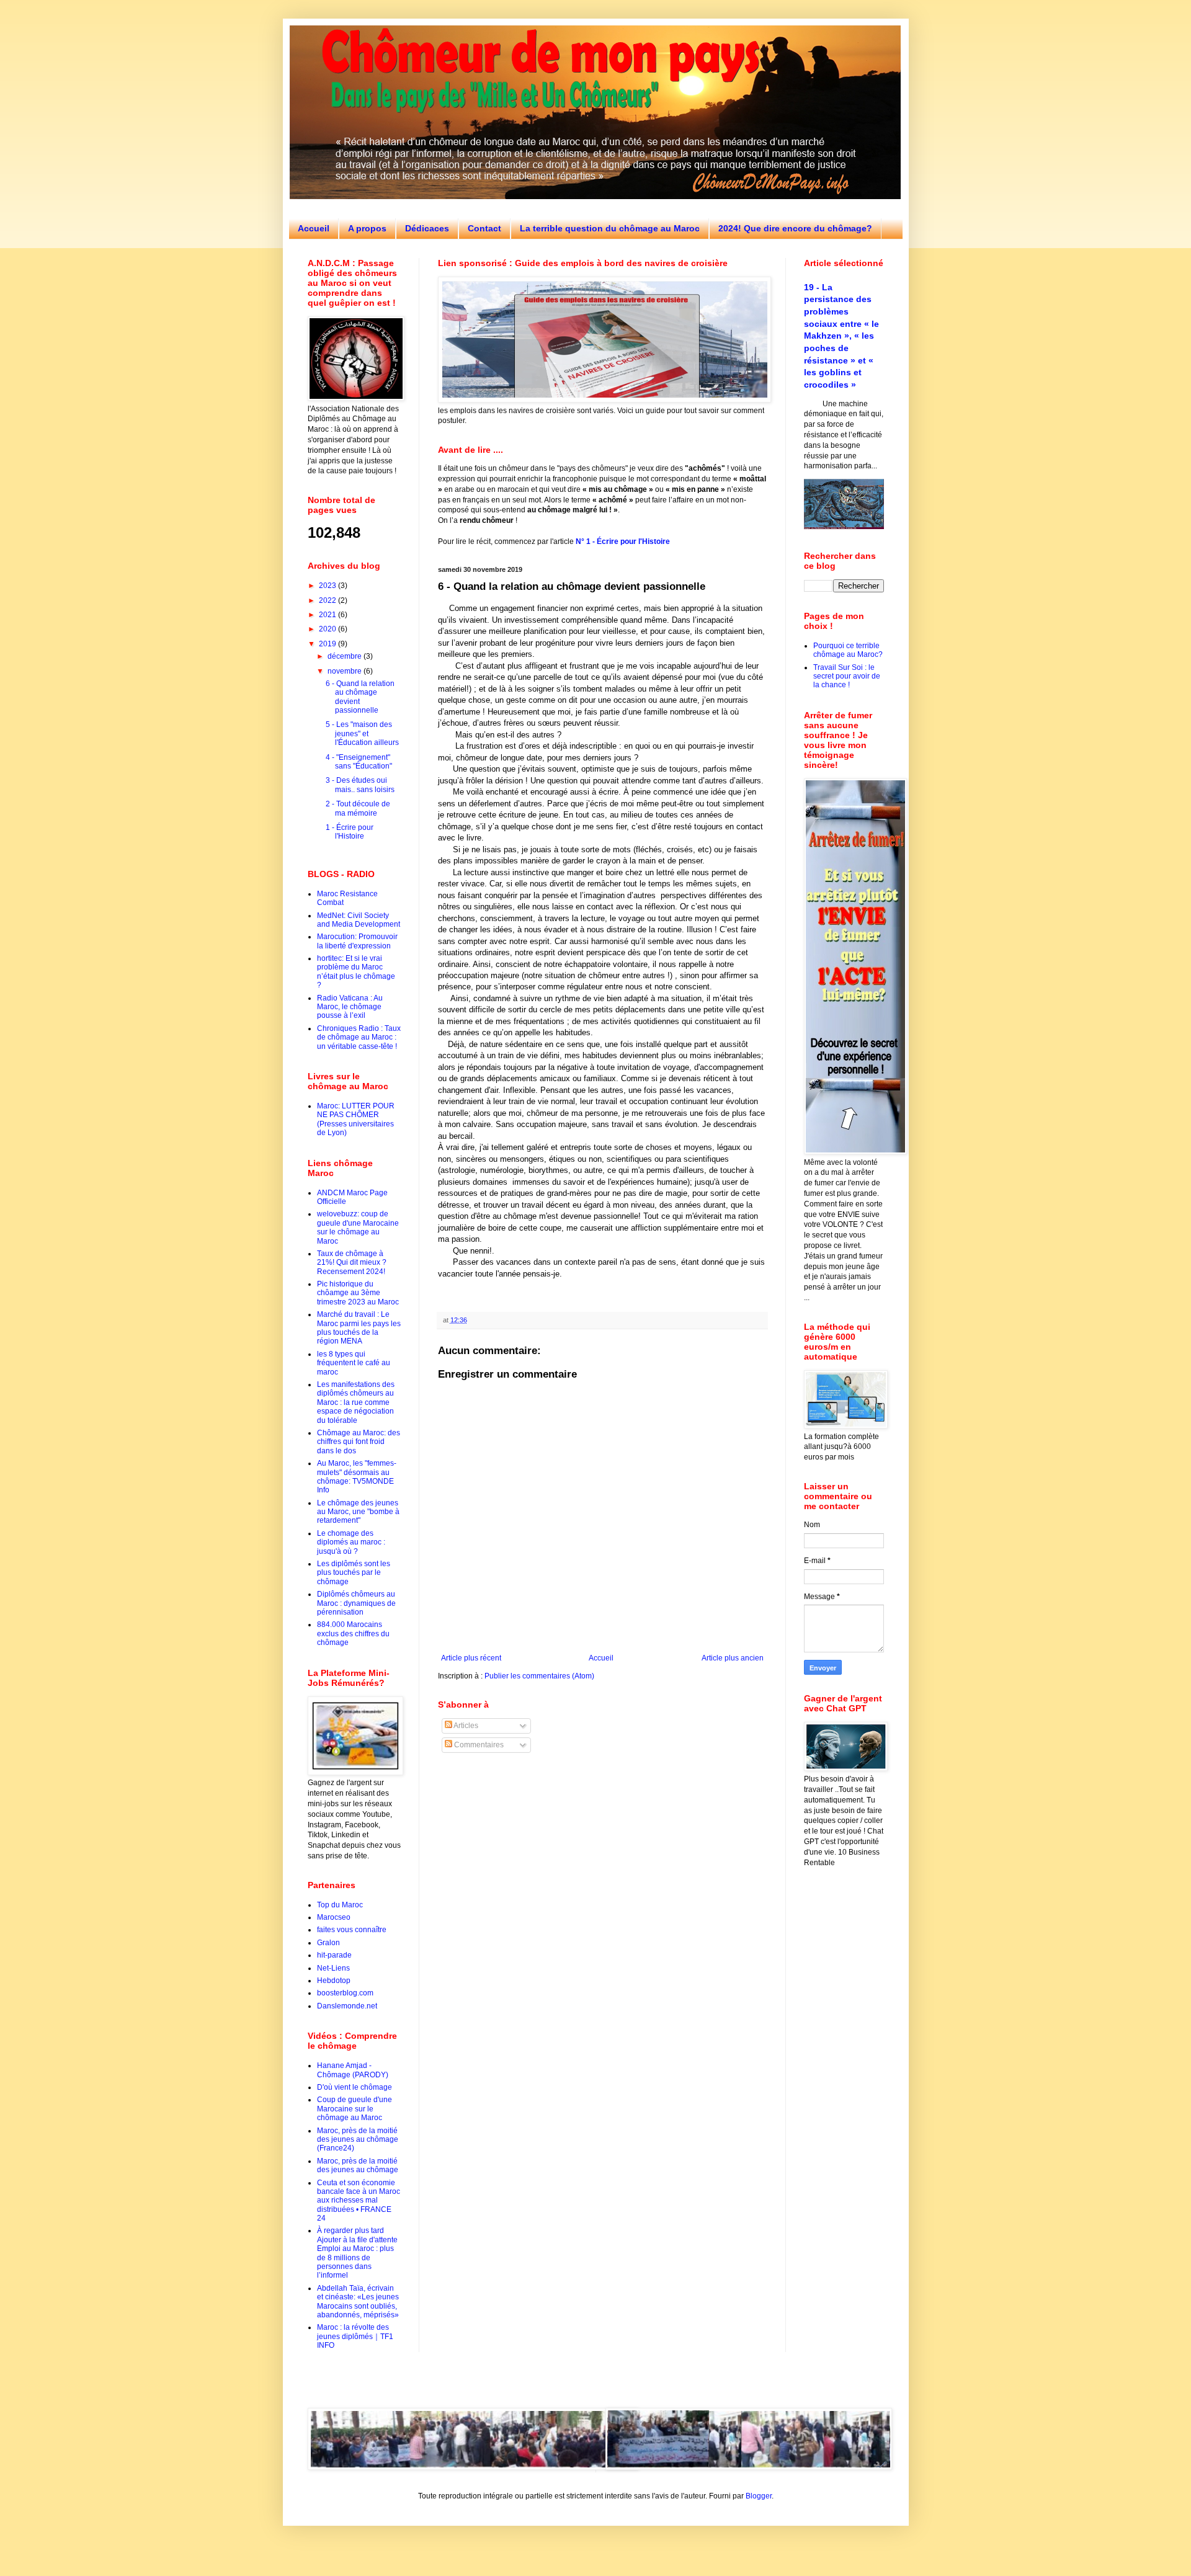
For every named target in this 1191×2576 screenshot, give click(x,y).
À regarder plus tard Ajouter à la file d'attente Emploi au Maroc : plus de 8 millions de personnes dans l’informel (357, 2253)
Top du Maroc (340, 1905)
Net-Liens (333, 1968)
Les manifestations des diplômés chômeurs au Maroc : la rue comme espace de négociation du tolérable (356, 1402)
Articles (465, 1726)
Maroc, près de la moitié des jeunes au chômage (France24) (358, 2140)
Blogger (759, 2496)
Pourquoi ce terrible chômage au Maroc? (848, 650)
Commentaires (478, 1745)
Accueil (314, 228)
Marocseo (334, 1917)
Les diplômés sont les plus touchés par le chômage (354, 1573)
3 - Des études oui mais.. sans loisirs (360, 785)
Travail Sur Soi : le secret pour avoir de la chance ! (847, 676)
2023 (328, 586)
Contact (484, 228)
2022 (328, 600)
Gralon (328, 1943)
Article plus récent (471, 1658)
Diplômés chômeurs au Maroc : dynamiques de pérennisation (356, 1603)
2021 (328, 615)
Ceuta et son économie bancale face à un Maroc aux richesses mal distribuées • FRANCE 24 (359, 2201)
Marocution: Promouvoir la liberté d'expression (357, 941)
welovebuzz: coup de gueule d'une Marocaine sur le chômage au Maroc (358, 1227)
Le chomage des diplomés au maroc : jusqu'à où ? (351, 1542)
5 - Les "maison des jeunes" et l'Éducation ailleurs (362, 733)
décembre (346, 656)
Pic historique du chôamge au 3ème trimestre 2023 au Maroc (358, 1293)
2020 (328, 629)
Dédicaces (427, 228)
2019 (328, 644)
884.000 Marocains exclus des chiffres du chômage (353, 1633)
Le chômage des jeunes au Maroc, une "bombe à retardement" (358, 1512)
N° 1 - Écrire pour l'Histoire (623, 541)
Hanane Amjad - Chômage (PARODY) (353, 2070)
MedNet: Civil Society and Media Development (359, 920)
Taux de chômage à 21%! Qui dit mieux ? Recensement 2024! (352, 1263)
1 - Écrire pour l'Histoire (350, 832)
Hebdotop (334, 1981)
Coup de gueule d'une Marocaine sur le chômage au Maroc (355, 2109)
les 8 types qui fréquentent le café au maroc (354, 1363)
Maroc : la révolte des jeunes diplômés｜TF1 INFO (355, 2336)
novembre (346, 671)
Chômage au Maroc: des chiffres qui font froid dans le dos (359, 1442)
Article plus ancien (733, 1658)
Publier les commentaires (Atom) (539, 1676)
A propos (367, 228)
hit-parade (334, 1955)
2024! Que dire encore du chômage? (795, 228)
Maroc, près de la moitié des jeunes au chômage (358, 2165)
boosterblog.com (345, 1993)
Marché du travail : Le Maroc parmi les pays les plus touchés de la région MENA (359, 1328)
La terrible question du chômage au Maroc (610, 228)
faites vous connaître (352, 1930)
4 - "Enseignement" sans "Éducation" (359, 762)
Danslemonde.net (347, 2006)
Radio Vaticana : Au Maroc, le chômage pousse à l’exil (350, 1007)
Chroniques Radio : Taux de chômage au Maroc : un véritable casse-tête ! (359, 1037)
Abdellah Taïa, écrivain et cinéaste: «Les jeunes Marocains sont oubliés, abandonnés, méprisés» (358, 2302)
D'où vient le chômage (355, 2087)
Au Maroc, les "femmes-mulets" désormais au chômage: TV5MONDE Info (357, 1477)
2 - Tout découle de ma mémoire (358, 808)
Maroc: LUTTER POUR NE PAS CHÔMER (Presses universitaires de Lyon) (356, 1119)
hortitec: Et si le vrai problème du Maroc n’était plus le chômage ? (356, 972)
